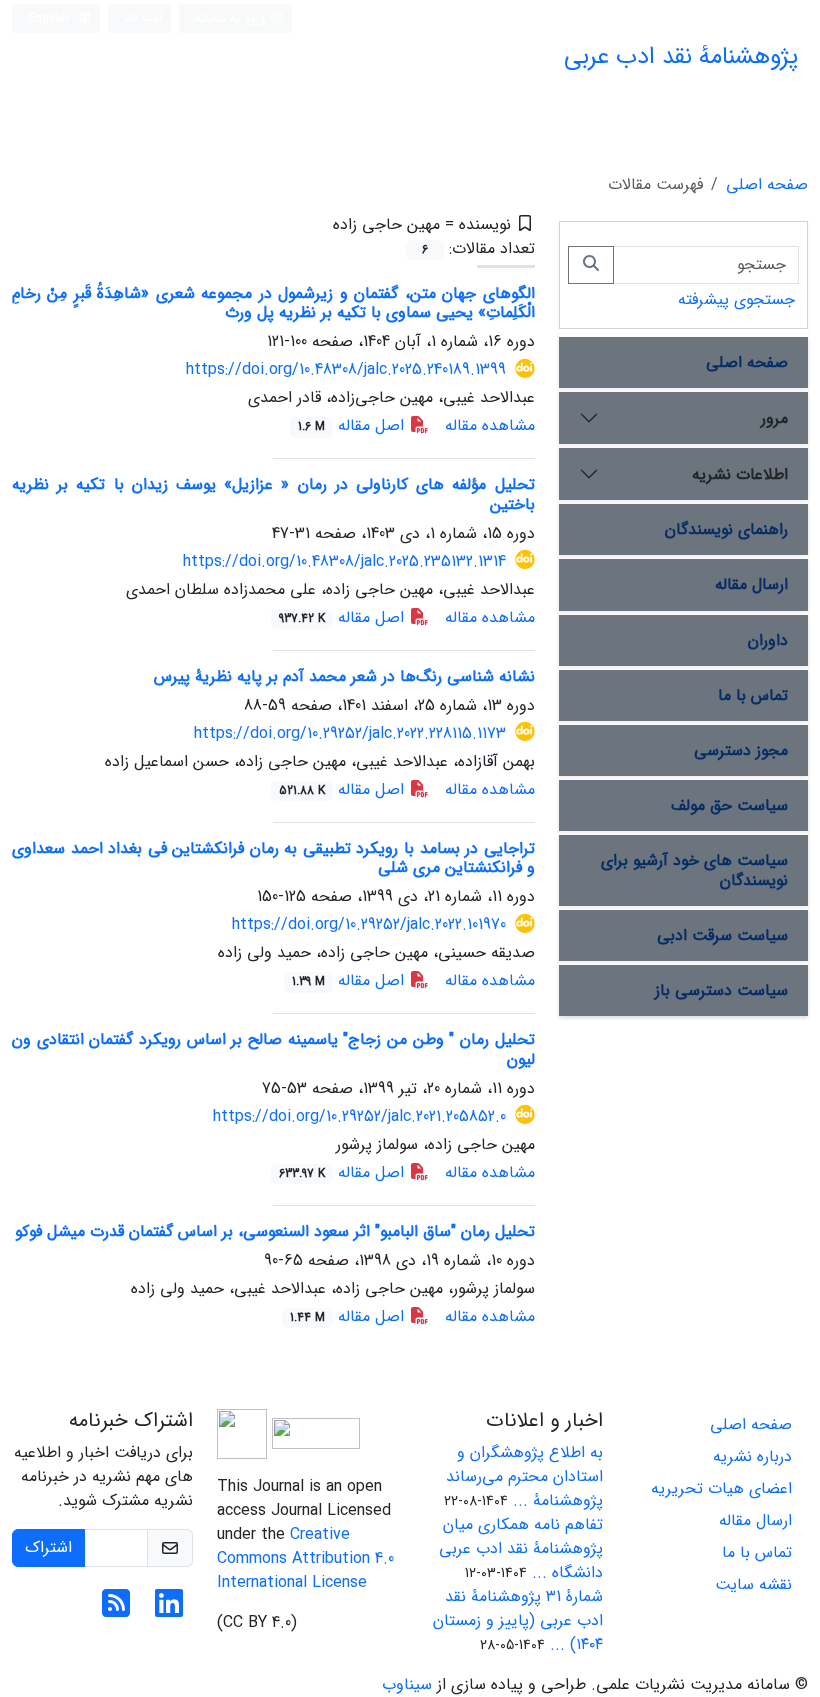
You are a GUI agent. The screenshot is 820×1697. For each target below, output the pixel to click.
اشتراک (48, 1547)
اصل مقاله (353, 425)
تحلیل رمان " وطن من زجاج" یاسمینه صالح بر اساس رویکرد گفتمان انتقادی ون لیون (273, 1049)
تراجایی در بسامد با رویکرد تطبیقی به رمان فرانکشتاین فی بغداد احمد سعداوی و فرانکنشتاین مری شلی (273, 858)
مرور (774, 418)
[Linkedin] (169, 1610)
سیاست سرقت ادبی (722, 935)
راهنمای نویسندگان (726, 529)
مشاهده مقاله (490, 425)
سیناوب (407, 1684)
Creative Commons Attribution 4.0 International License (305, 1558)
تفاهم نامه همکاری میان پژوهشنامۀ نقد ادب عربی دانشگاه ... (521, 1548)
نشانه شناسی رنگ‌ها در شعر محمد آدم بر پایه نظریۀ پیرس (344, 676)
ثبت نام (143, 17)
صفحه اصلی (767, 184)
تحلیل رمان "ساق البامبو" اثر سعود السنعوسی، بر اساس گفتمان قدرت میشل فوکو (275, 1231)
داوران (768, 640)
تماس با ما (753, 695)
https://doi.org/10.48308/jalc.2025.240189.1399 (346, 369)
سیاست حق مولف (729, 805)
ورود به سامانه (232, 18)
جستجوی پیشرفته (736, 299)
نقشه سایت (753, 1584)
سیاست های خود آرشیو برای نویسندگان (694, 870)
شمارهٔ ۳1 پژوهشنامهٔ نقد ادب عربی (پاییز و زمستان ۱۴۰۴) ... (518, 1620)
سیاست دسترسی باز (721, 990)
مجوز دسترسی (741, 750)
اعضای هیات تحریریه (721, 1488)
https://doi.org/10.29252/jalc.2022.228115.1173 (350, 733)
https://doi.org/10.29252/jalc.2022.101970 (369, 924)
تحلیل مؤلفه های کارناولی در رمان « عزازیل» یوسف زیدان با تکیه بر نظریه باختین (273, 494)
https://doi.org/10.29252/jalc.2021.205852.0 (359, 1116)
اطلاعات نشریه (740, 474)
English (50, 18)
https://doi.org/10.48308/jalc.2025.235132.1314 (344, 561)
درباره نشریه (752, 1456)
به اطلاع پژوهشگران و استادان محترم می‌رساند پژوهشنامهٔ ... (524, 1476)
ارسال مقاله (751, 584)
